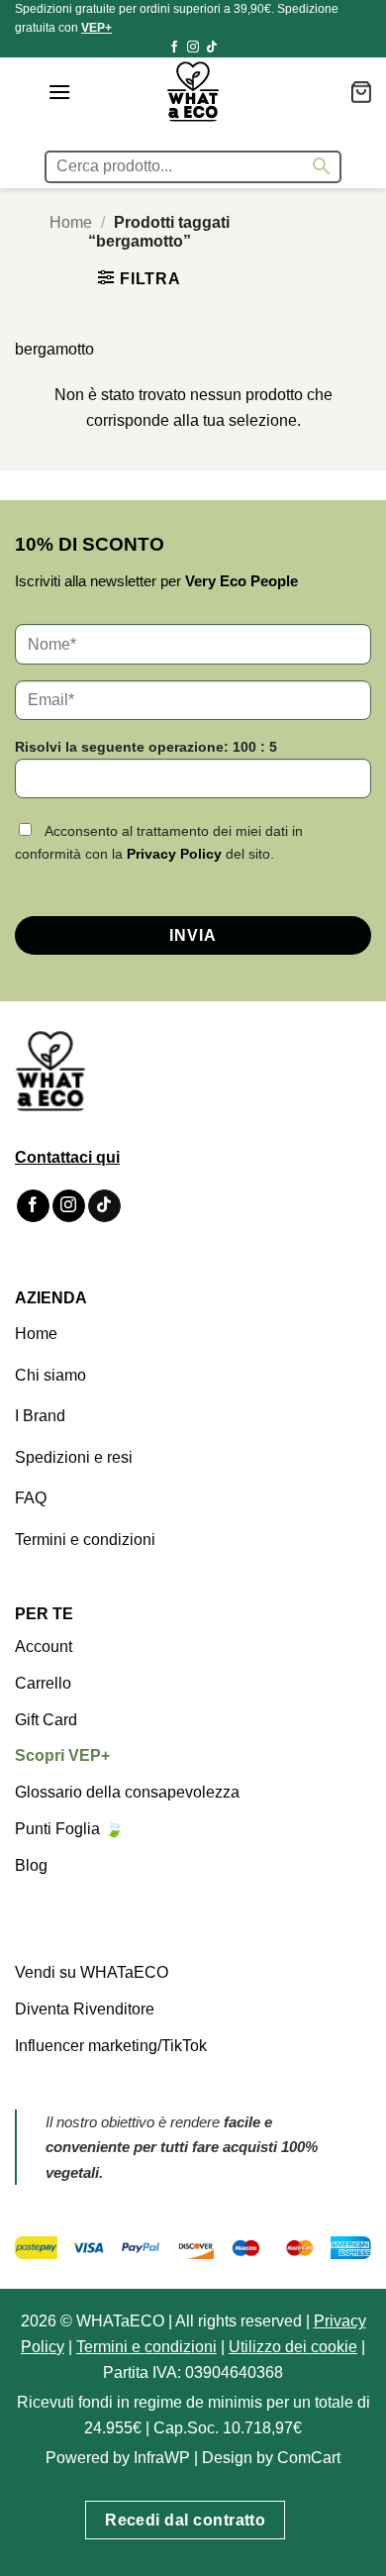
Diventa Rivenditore (85, 2009)
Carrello (43, 1683)
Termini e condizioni (85, 1540)
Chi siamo (50, 1375)
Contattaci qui (67, 1157)
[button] (59, 92)
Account (44, 1647)
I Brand (40, 1416)
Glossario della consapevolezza (127, 1792)
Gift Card (46, 1720)
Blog (31, 1865)
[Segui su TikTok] (212, 48)
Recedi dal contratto (185, 2520)
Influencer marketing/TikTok (111, 2046)
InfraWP (162, 2458)
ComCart (309, 2458)
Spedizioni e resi (74, 1457)
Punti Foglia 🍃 (69, 1829)
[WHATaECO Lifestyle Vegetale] (193, 92)
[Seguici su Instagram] (193, 48)
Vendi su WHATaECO (92, 1972)
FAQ (31, 1498)
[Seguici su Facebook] (174, 48)
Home (71, 222)
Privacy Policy (174, 854)
